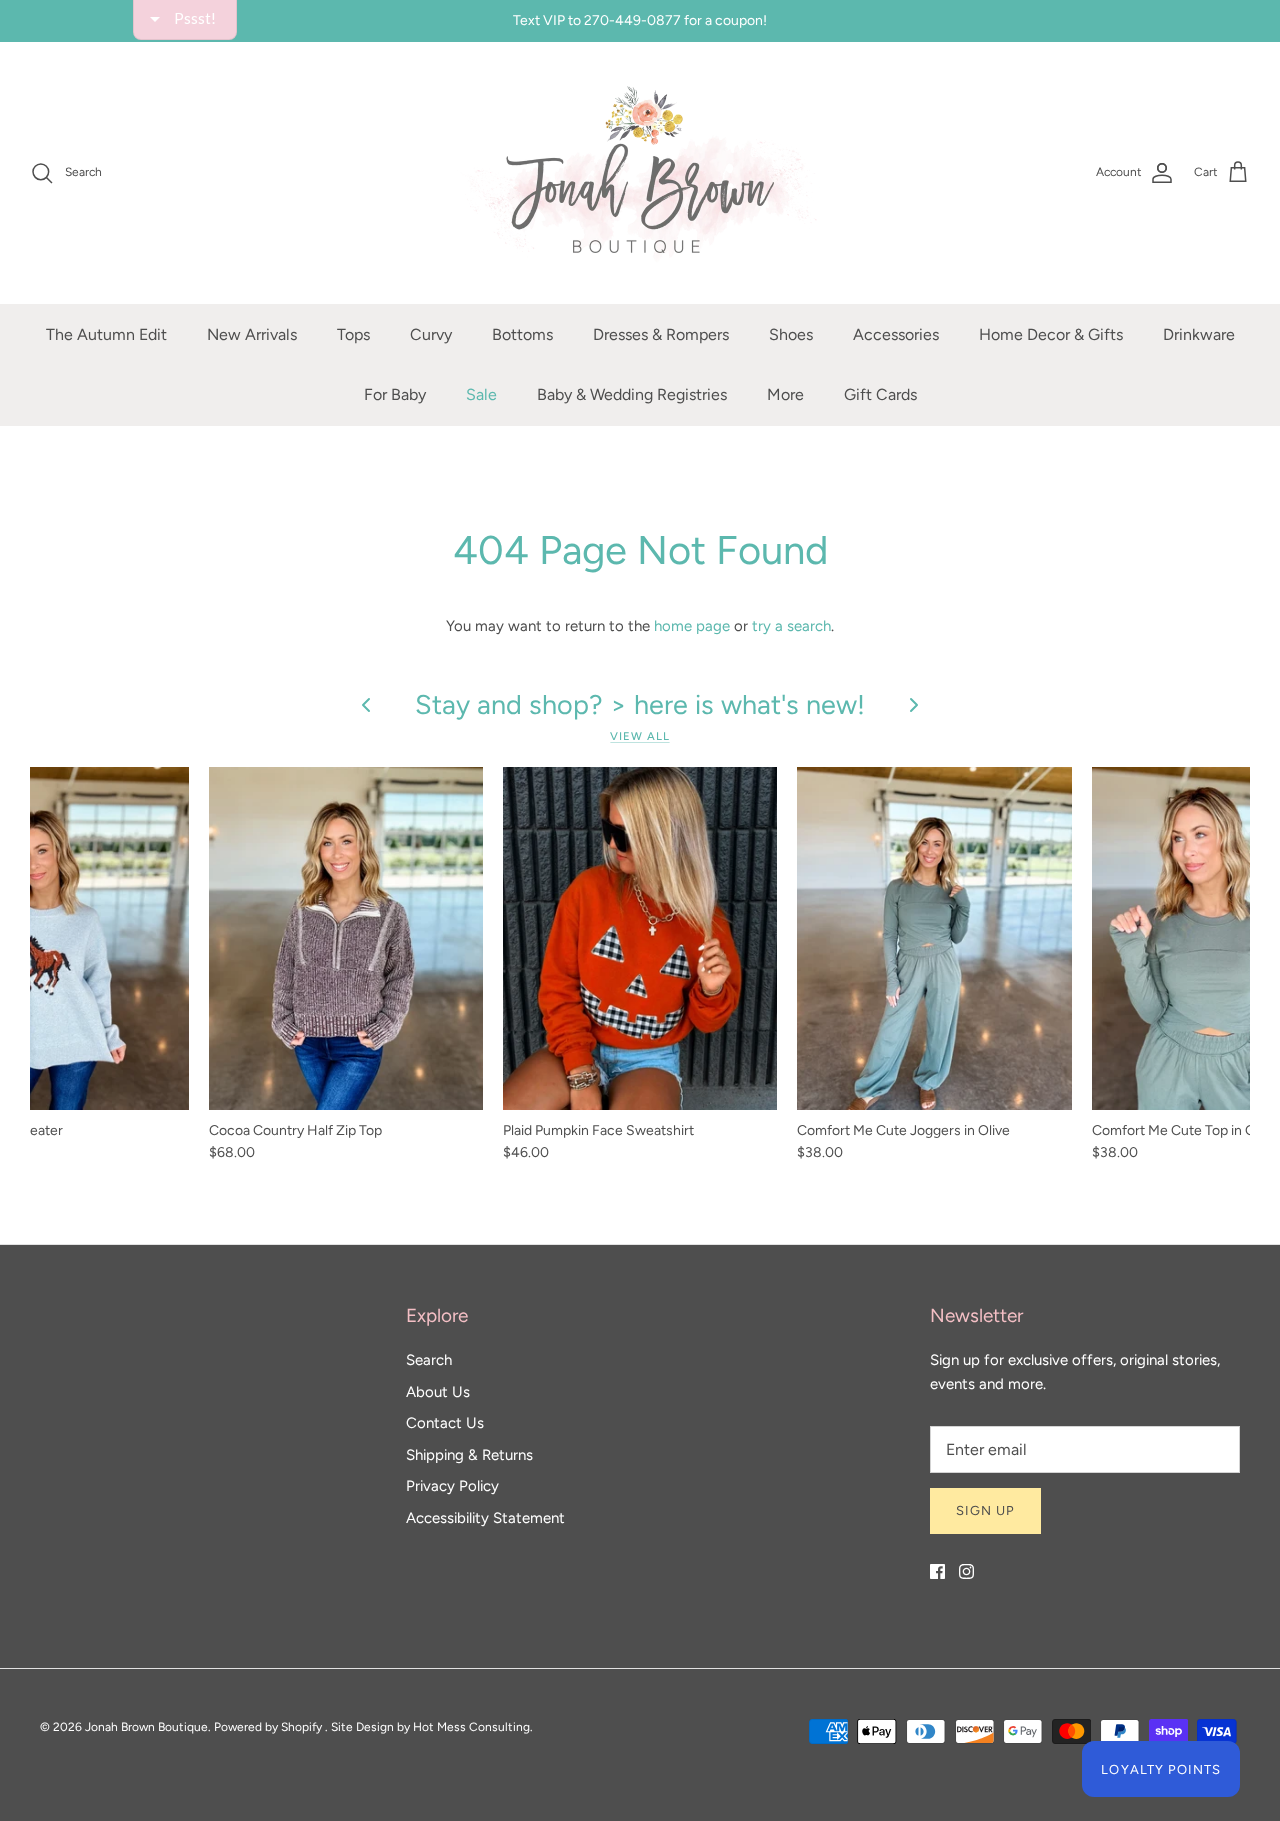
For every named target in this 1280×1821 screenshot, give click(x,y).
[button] (866, 144)
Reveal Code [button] (643, 475)
